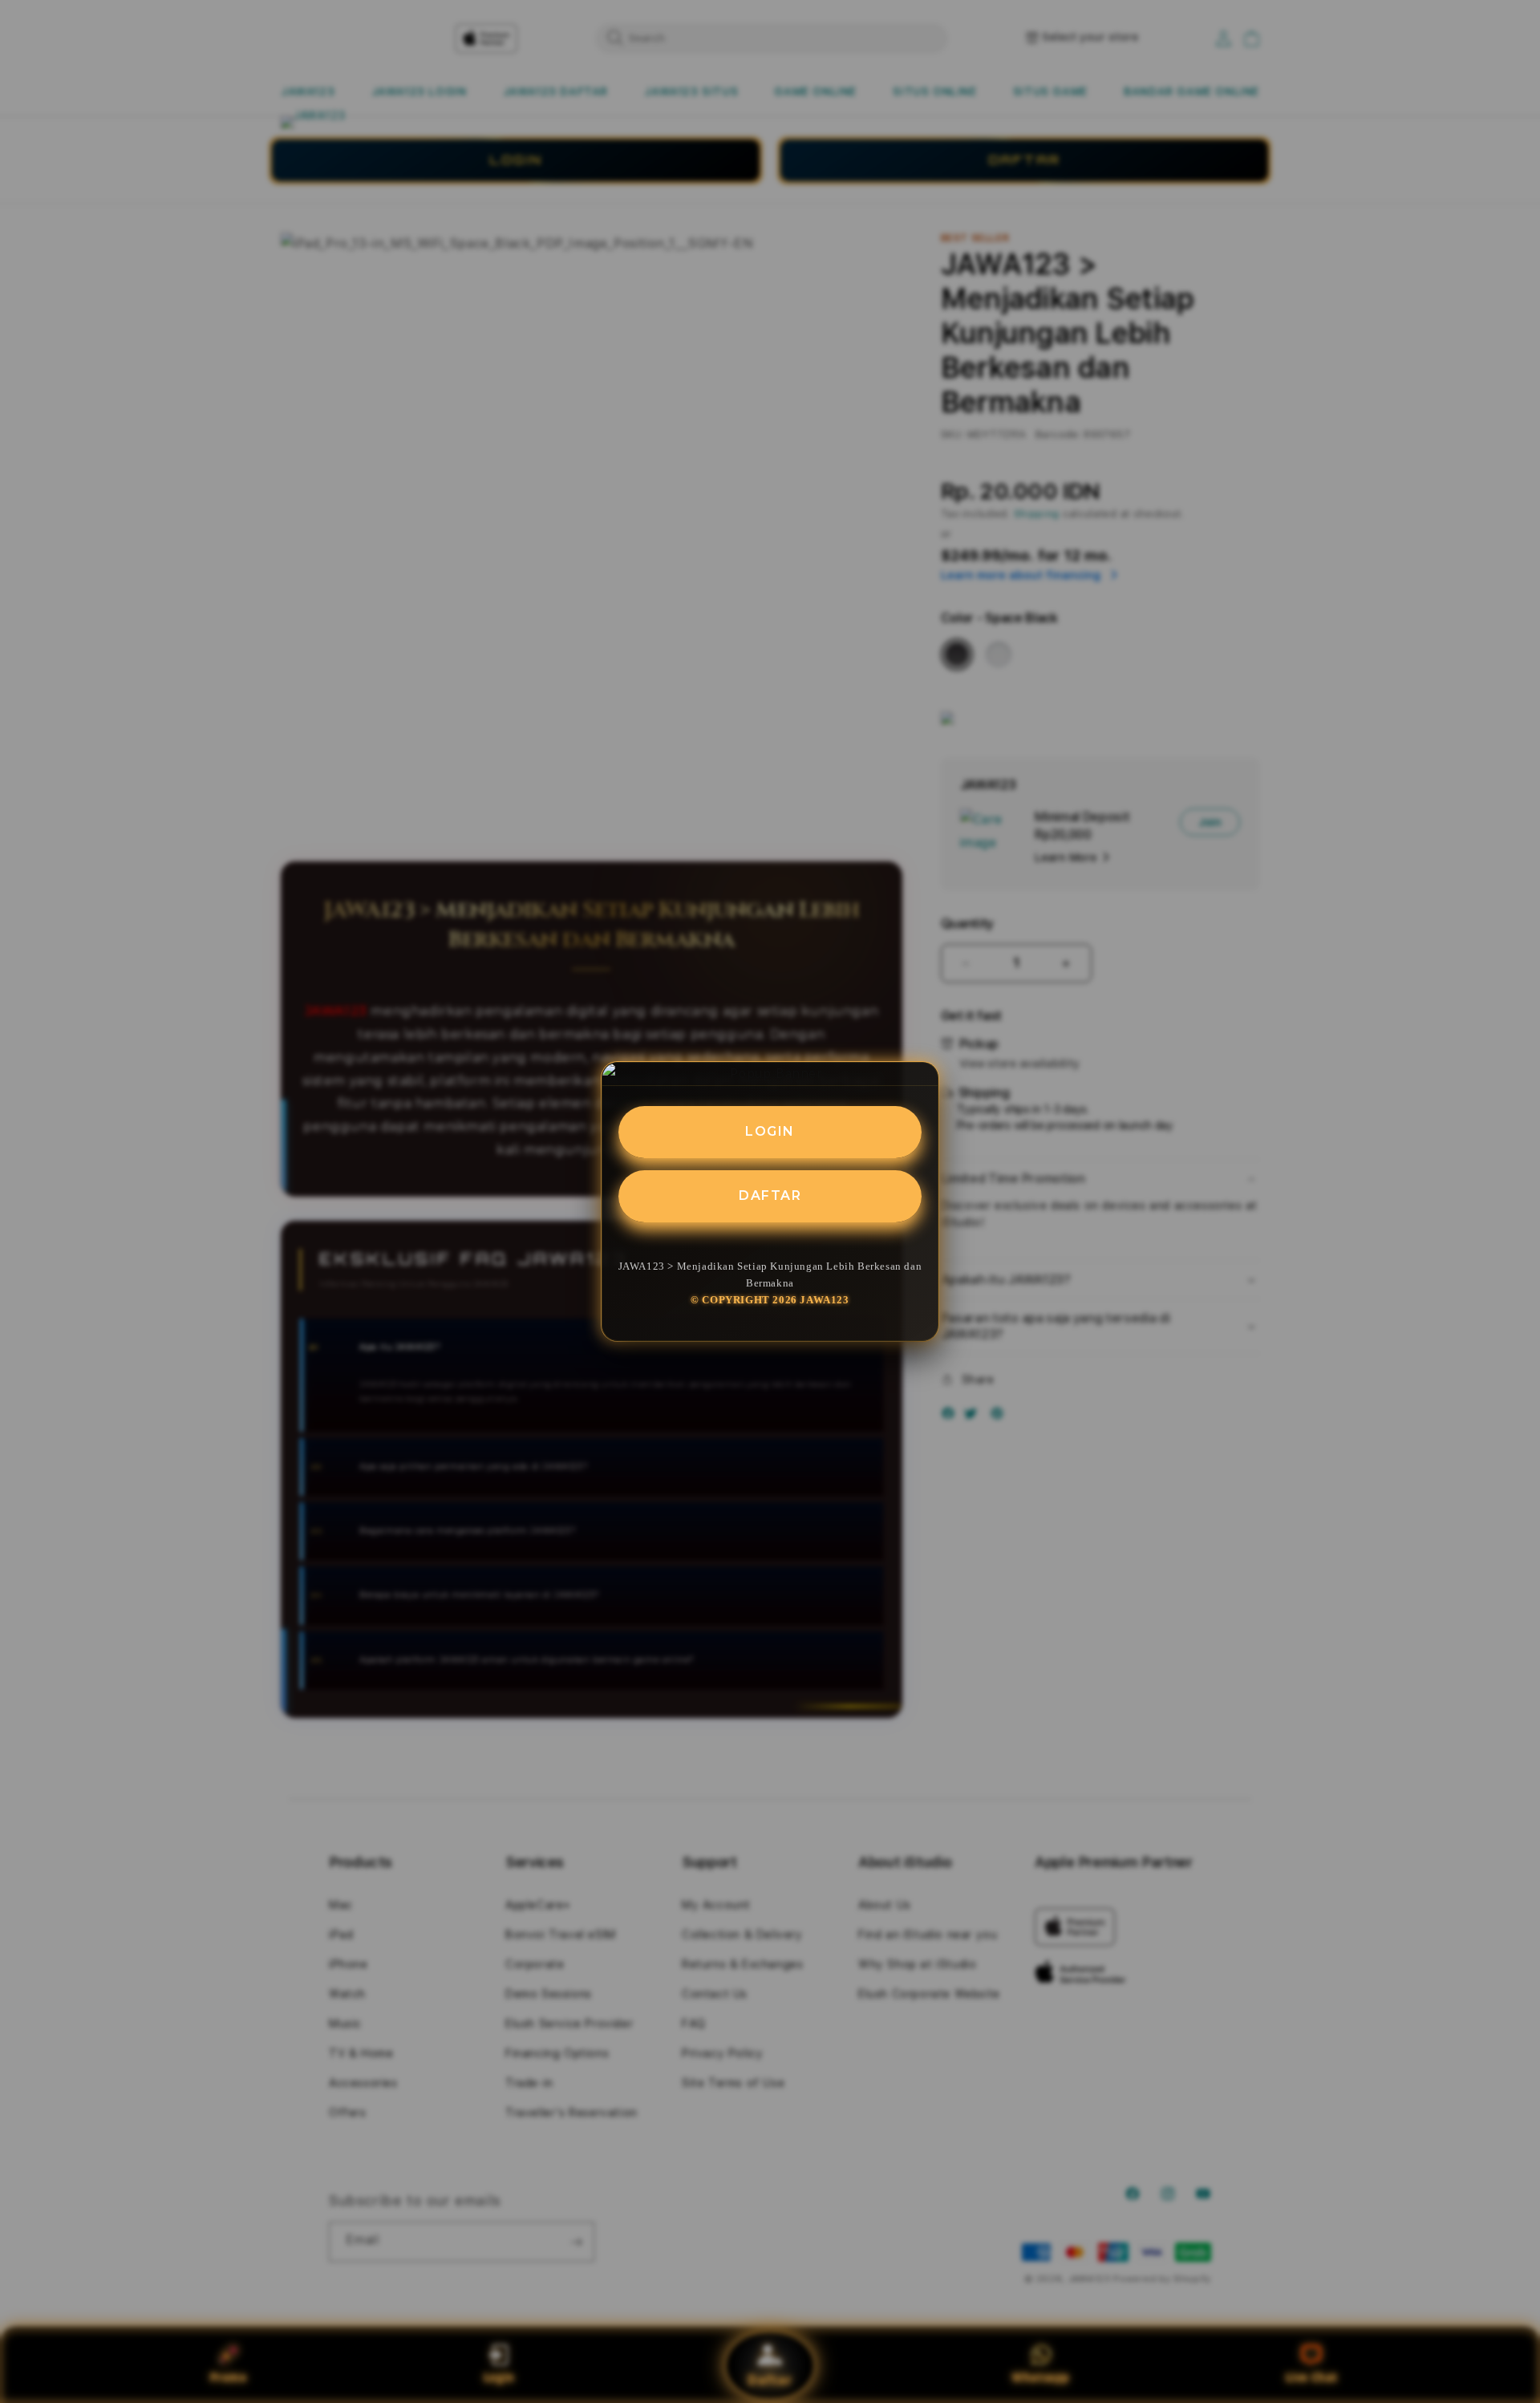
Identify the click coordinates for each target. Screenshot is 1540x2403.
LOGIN (770, 1131)
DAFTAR (770, 1195)
